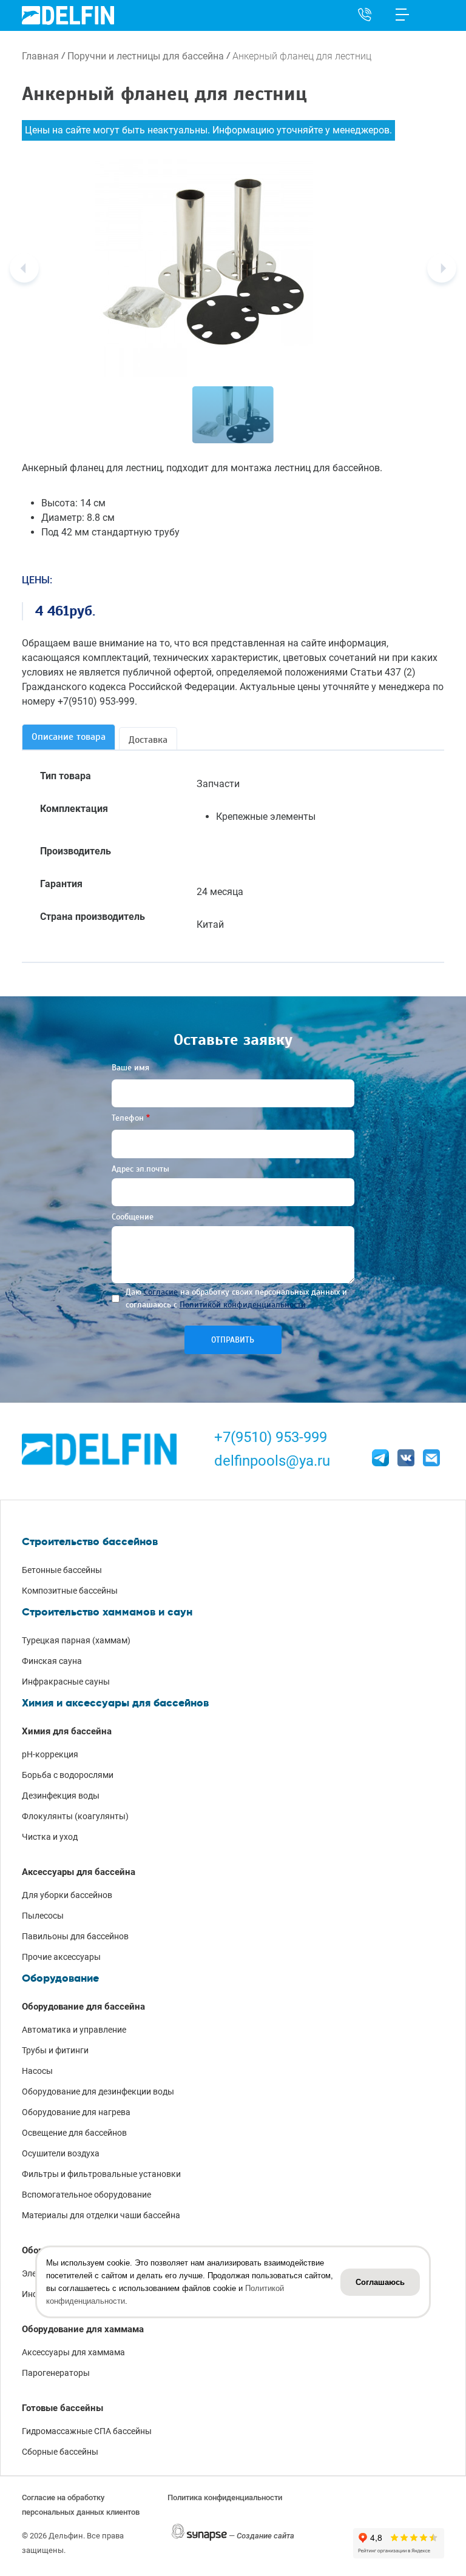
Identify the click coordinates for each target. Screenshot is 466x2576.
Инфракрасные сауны (66, 1682)
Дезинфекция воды (61, 1796)
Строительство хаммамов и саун (107, 1612)
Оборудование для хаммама (83, 2329)
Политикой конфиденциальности (243, 1305)
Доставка (148, 740)
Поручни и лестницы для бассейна (146, 56)
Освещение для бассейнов (74, 2133)
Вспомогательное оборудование (86, 2195)
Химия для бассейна (67, 1731)
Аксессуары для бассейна (79, 1872)
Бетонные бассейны (62, 1570)
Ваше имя (130, 1068)
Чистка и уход (50, 1837)
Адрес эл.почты (140, 1169)
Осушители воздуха (61, 2153)
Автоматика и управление (74, 2030)
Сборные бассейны (60, 2452)
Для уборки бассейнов (67, 1895)
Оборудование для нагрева (76, 2112)
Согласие (161, 1292)
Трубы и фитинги (55, 2050)
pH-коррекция (50, 1754)
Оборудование (60, 1978)
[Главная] (68, 15)
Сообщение (133, 1217)
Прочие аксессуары (61, 1957)
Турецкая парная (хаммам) (76, 1640)
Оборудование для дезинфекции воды (98, 2091)
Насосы (37, 2071)
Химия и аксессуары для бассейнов (115, 1703)
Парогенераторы (56, 2373)
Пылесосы (43, 1916)
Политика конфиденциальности (225, 2497)
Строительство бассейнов (90, 1541)
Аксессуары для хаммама (73, 2352)
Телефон (128, 1118)
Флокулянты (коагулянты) (75, 1816)
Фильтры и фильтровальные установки (101, 2174)
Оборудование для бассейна (83, 2007)
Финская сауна (52, 1661)
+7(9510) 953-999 (271, 1437)
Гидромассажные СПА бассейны (87, 2431)
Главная (40, 56)
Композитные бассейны (70, 1591)
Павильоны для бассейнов (75, 1936)
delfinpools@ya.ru (272, 1461)
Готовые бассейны (62, 2408)
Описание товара (69, 737)
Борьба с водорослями (68, 1775)
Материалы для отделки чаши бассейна (101, 2215)
